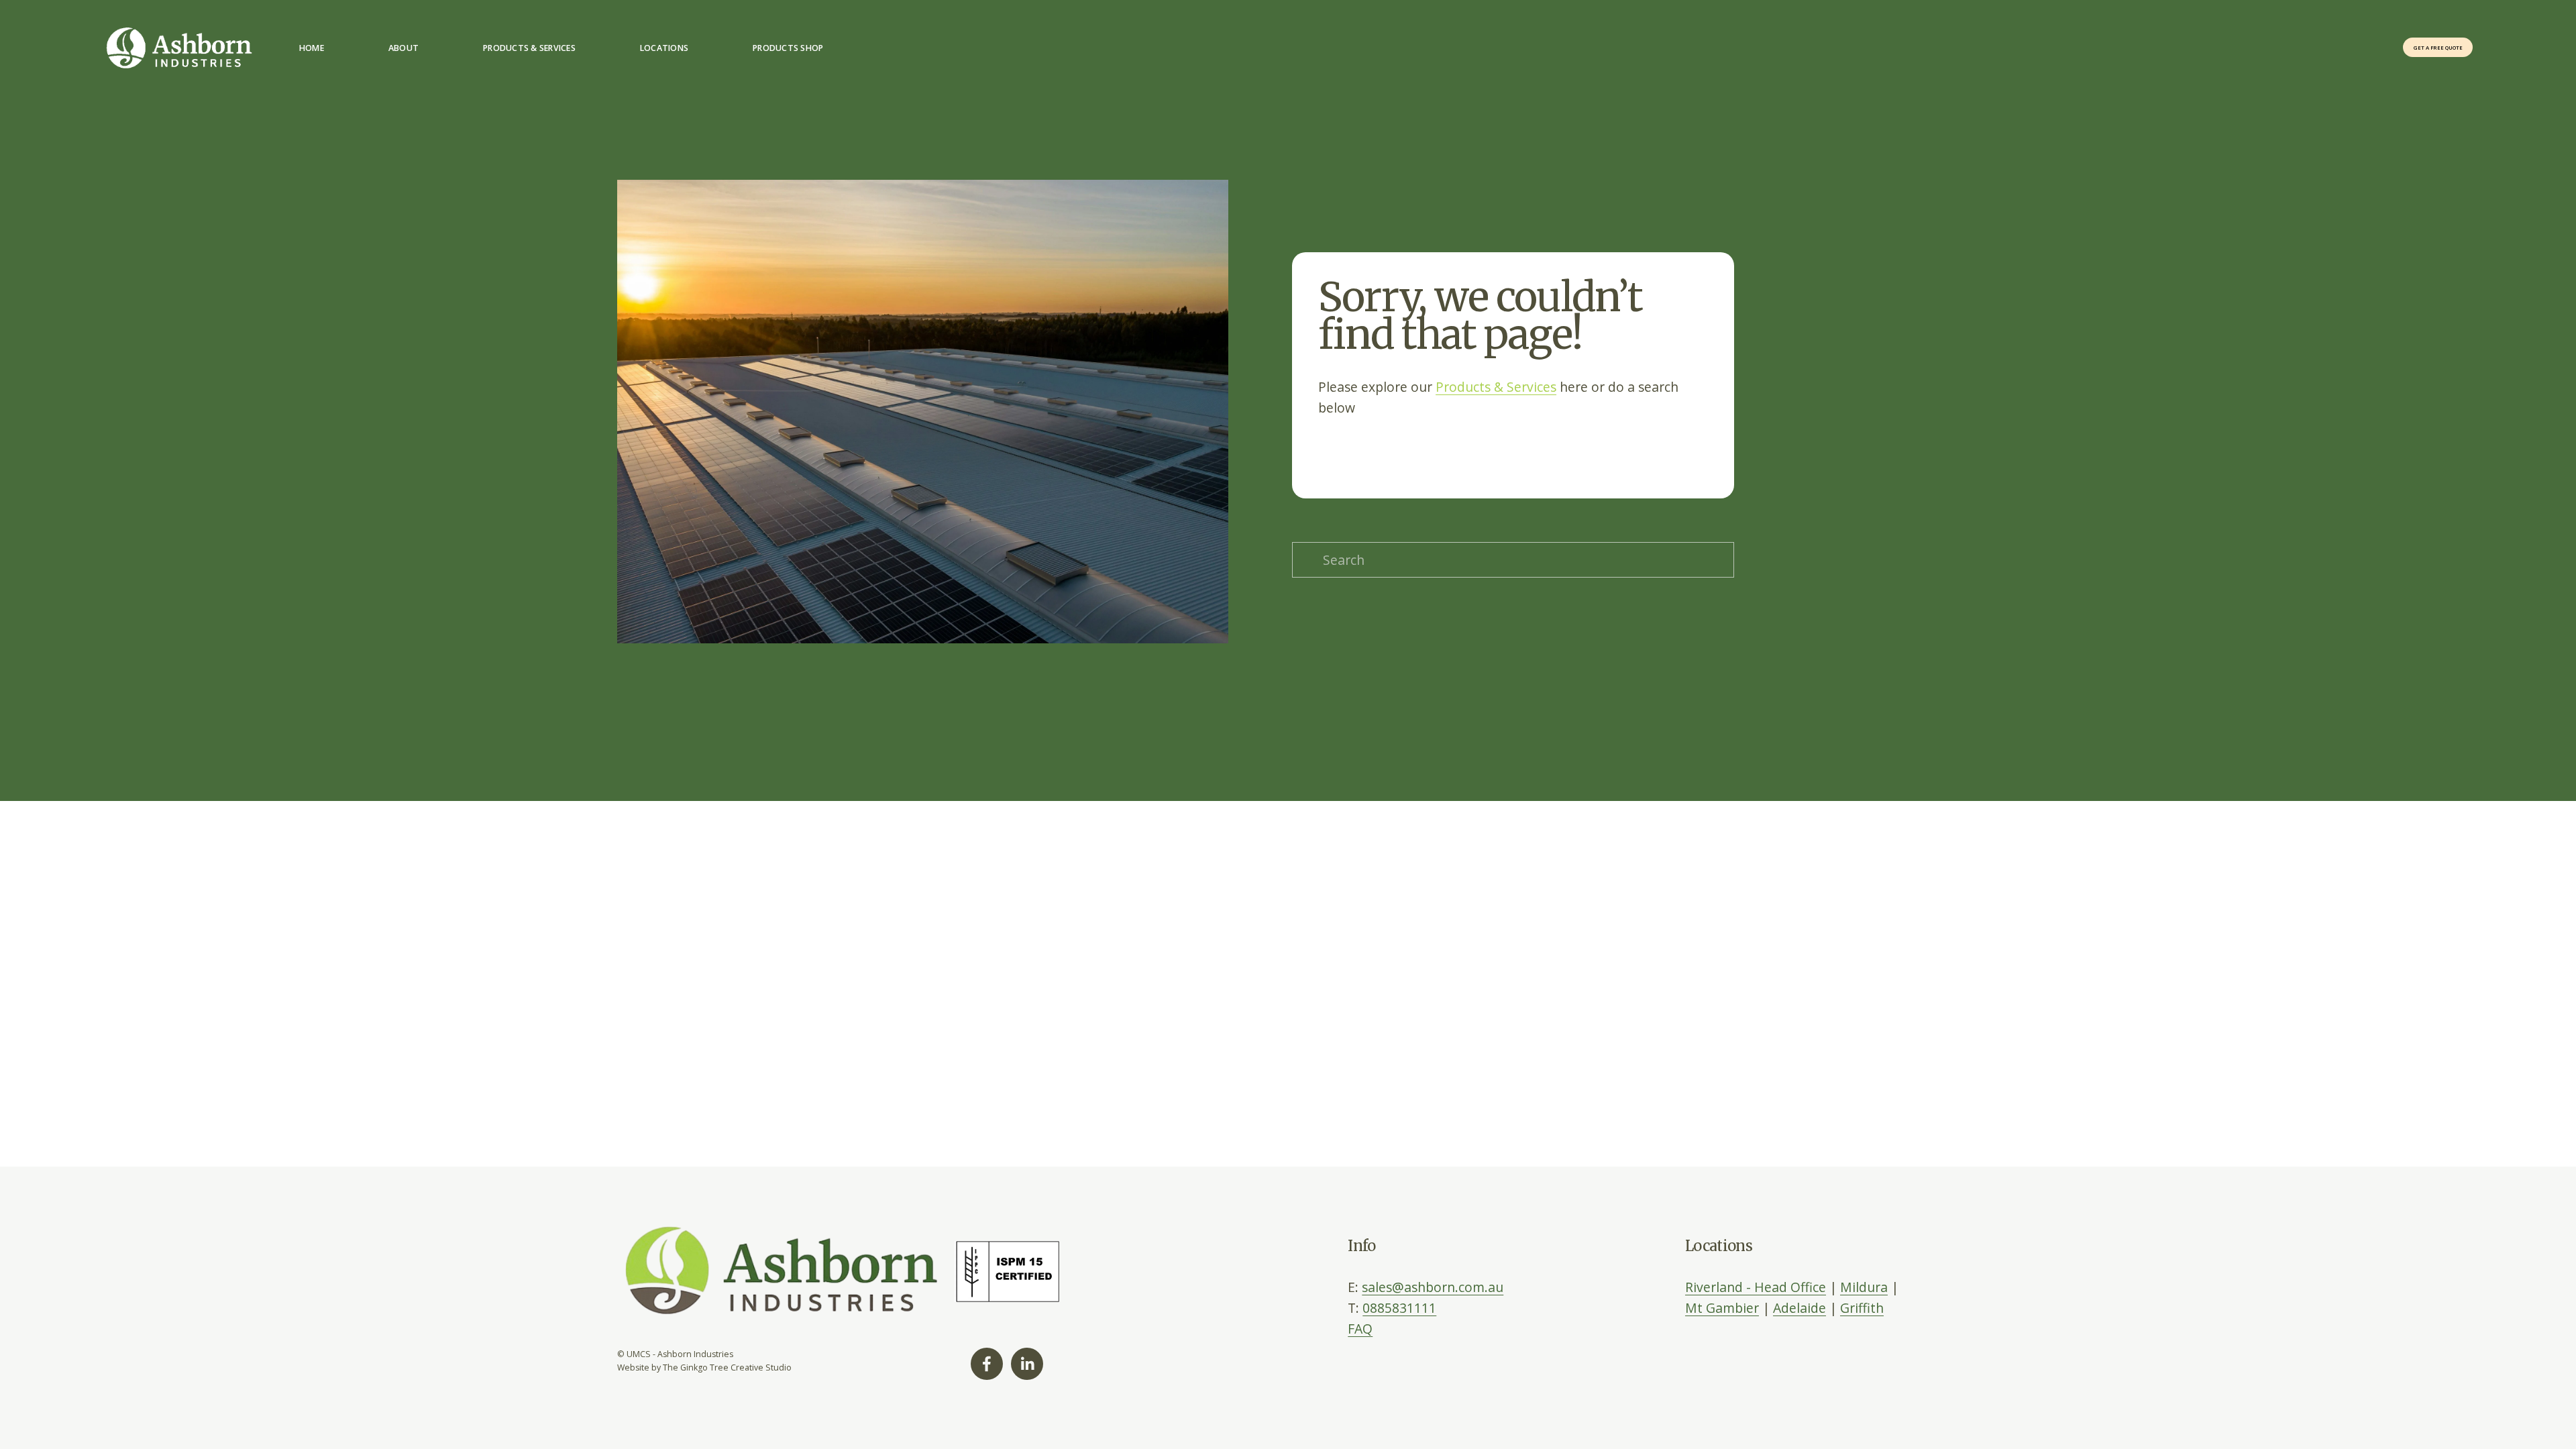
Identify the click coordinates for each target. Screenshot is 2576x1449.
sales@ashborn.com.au (1433, 1287)
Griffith (1862, 1308)
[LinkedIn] (1027, 1364)
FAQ (1360, 1329)
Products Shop (788, 48)
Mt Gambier (1722, 1308)
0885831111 (1399, 1308)
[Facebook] (987, 1364)
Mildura (1864, 1287)
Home (312, 48)
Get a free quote (2438, 48)
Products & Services (1496, 387)
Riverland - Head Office (1756, 1287)
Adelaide (1800, 1308)
